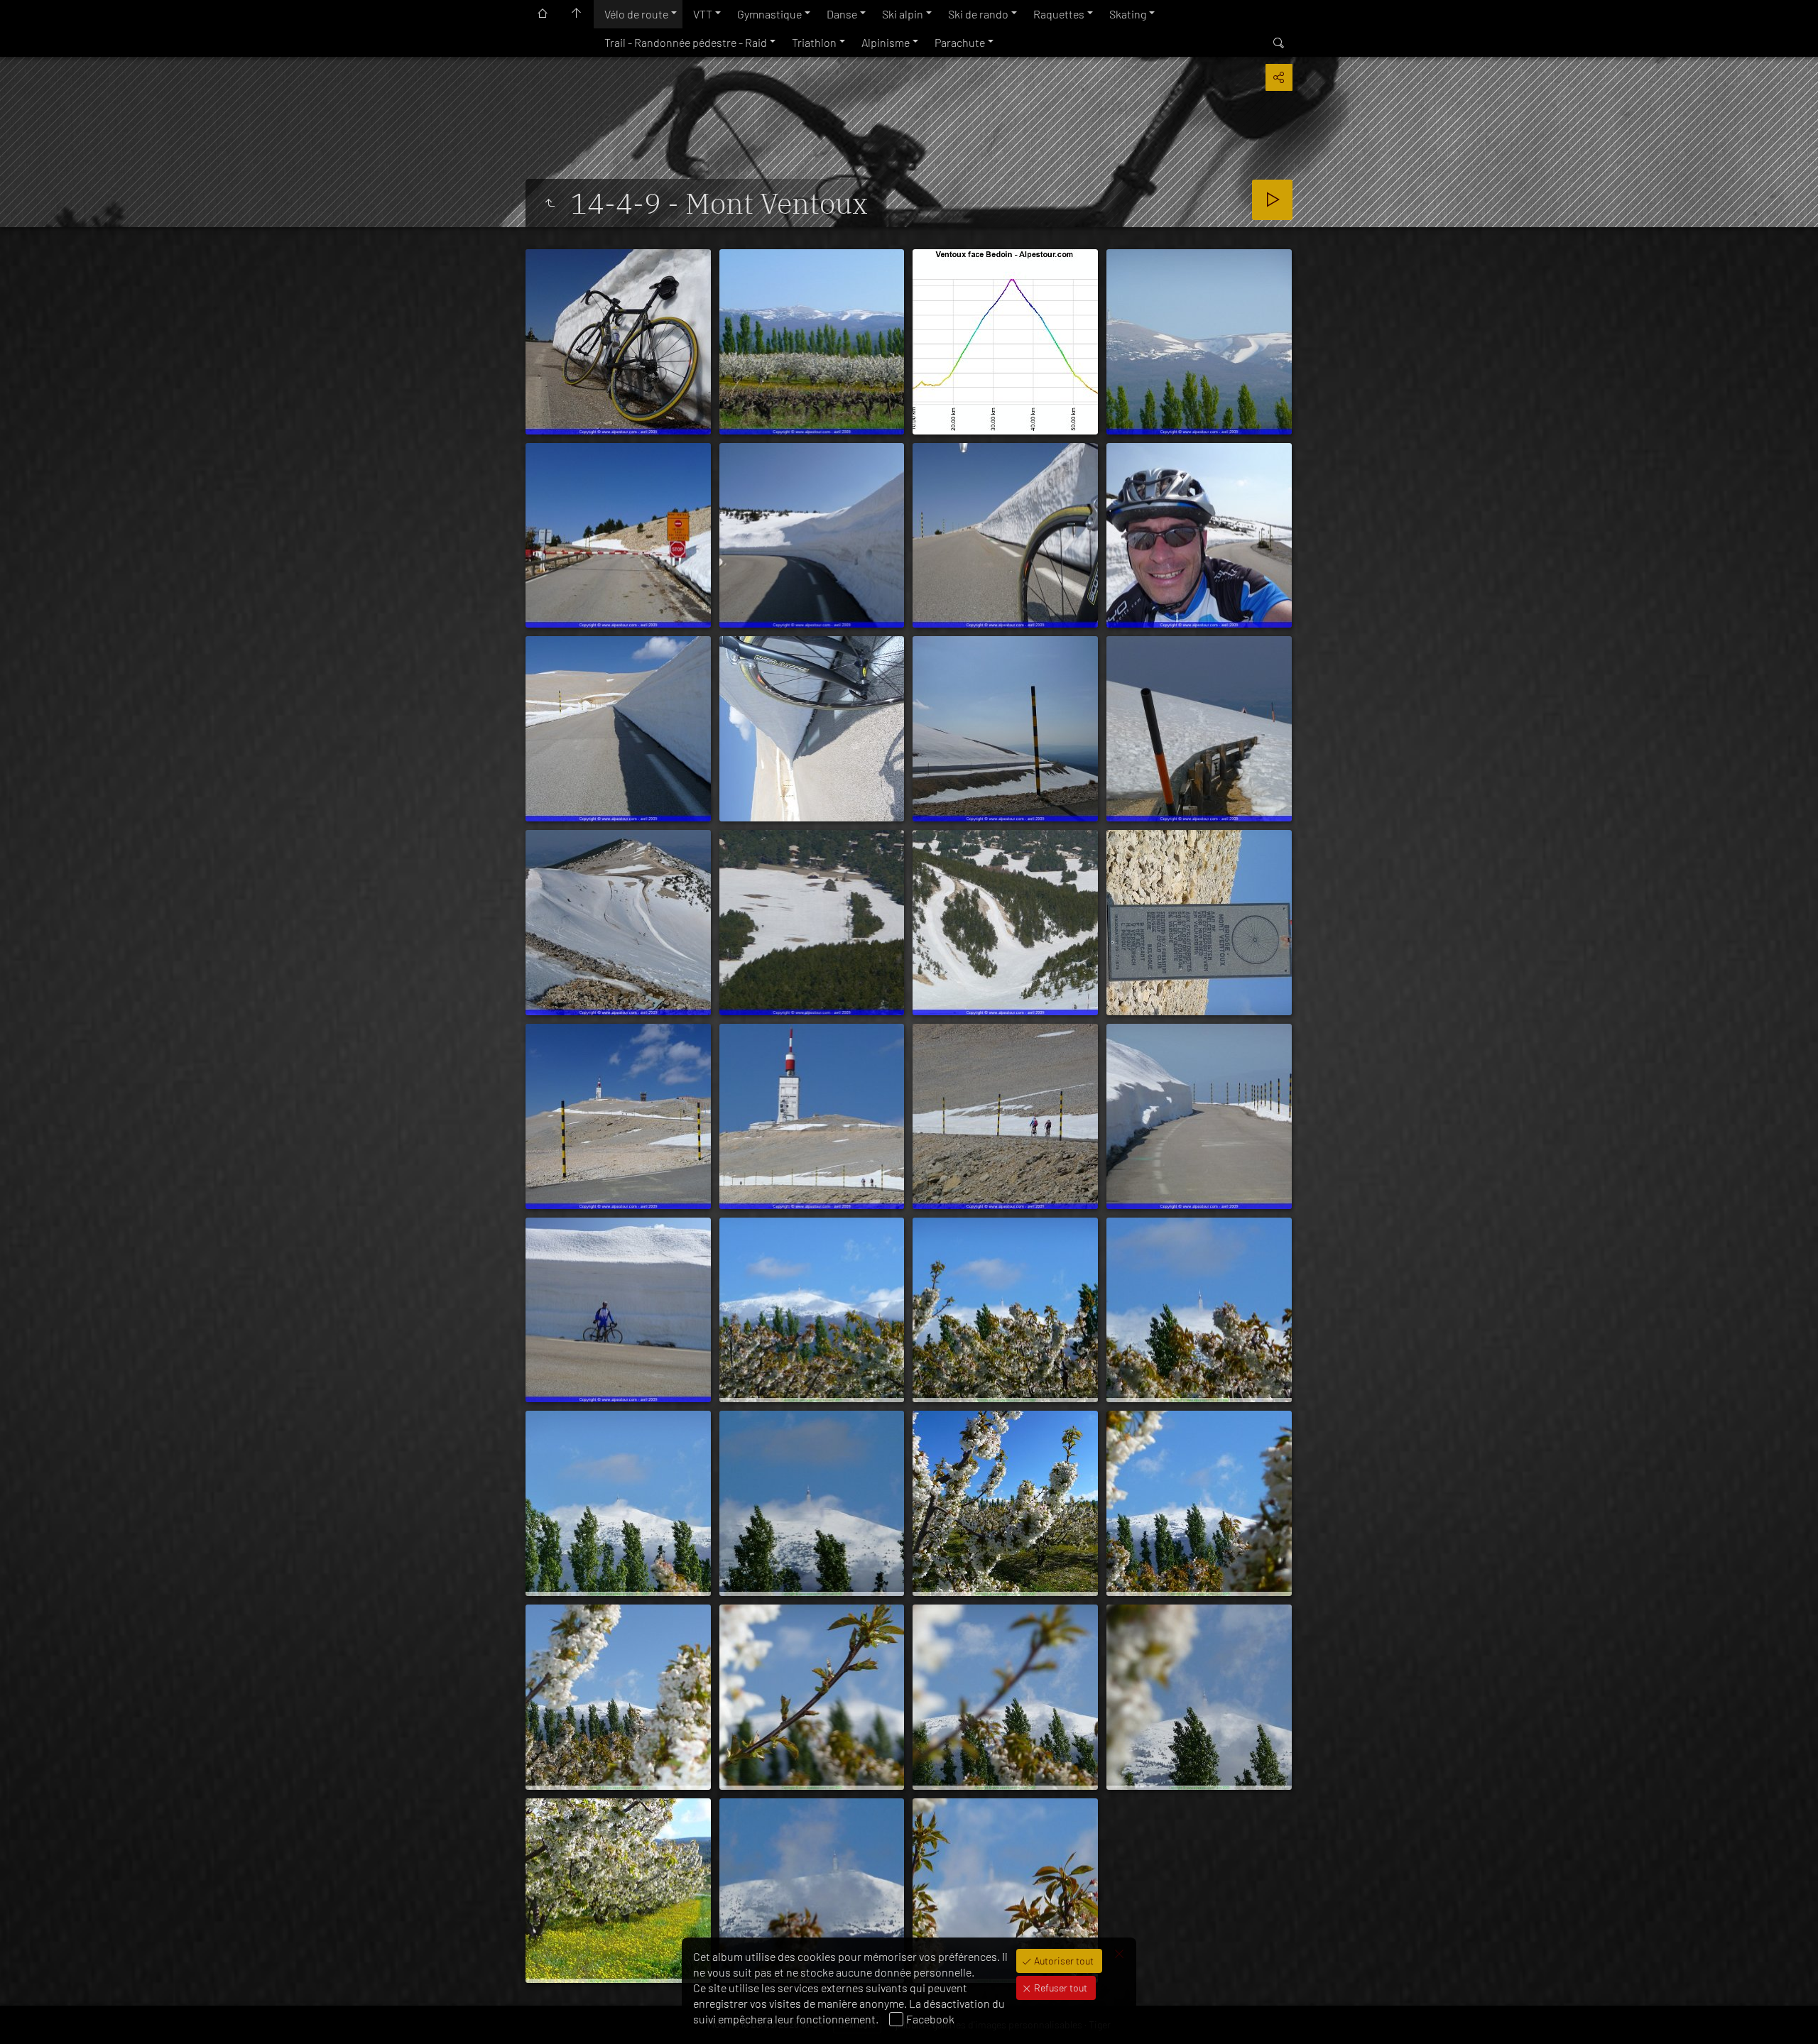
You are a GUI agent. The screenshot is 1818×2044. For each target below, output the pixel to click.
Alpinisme (886, 42)
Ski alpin (903, 14)
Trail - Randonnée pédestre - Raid (686, 42)
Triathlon (814, 42)
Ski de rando (978, 14)
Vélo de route (636, 14)
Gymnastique (769, 14)
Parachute (960, 42)
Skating (1128, 14)
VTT (703, 14)
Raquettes (1059, 14)
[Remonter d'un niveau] (550, 203)
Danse (842, 14)
